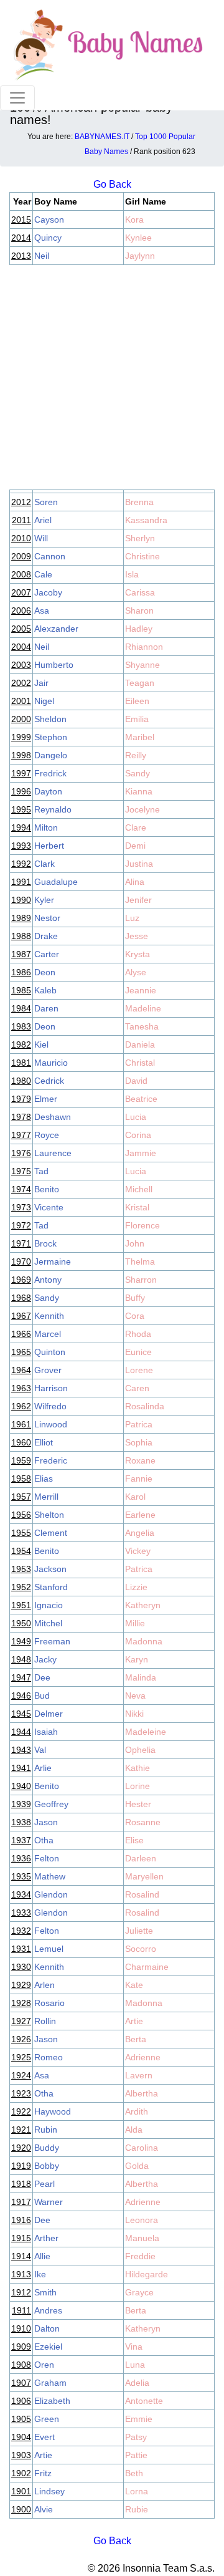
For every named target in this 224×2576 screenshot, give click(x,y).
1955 (21, 1533)
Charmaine (147, 1967)
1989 (21, 918)
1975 (21, 1171)
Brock (45, 1243)
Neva (135, 1696)
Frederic (51, 1460)
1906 (21, 2401)
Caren (137, 1388)
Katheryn (143, 1605)
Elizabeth (52, 2401)
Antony (48, 1280)
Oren (44, 2365)
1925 (21, 2057)
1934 (21, 1894)
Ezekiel (48, 2347)
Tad (41, 1171)
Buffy (135, 1298)
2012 (21, 502)
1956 (21, 1515)
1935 (21, 1876)
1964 (21, 1370)
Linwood (51, 1424)
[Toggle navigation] (17, 98)
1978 (21, 1117)
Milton (46, 827)
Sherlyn (140, 538)
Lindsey (49, 2491)
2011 (21, 520)
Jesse (137, 936)
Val (40, 1750)
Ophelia (140, 1750)
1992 (21, 864)
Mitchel (48, 1623)
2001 (21, 701)
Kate (134, 1985)
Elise (134, 1840)
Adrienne (143, 2057)
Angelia (140, 1533)
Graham (50, 2383)
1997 (21, 773)
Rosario (49, 2003)
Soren (46, 502)
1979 (21, 1099)
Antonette (144, 2401)
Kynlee (138, 238)
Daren (46, 1008)
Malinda (141, 1677)
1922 (21, 2111)
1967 (21, 1316)
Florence (142, 1225)
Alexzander (56, 629)
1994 (21, 827)
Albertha (142, 2093)
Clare (136, 827)
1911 (21, 2310)
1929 (21, 1985)
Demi (135, 846)
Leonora (142, 2220)
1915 (21, 2238)
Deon (45, 972)
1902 (21, 2473)
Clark (44, 864)
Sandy (138, 773)
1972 (21, 1225)
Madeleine (146, 1732)
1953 (21, 1569)
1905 (21, 2419)
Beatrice (141, 1099)
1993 (21, 846)
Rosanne (143, 1822)
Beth (134, 2473)
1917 (21, 2202)
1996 (21, 791)
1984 (21, 1008)
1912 (21, 2292)
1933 (21, 1913)
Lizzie (136, 1587)
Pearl (44, 2184)
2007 (21, 592)
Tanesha (142, 1026)
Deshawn (53, 1117)
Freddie (140, 2256)
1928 (21, 2003)
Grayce (139, 2292)
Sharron (141, 1280)
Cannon (50, 556)
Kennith (49, 1316)
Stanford (51, 1587)
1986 (21, 972)
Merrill (46, 1497)
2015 (21, 219)
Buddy (47, 2148)
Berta (136, 2039)
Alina (135, 882)
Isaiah (46, 1732)
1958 (21, 1479)
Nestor (47, 918)
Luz (132, 918)
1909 (21, 2347)
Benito (47, 1189)
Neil (42, 256)
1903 (21, 2455)
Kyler (44, 900)
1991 (21, 882)
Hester (138, 1804)
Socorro (141, 1949)
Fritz (43, 2473)
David (136, 1081)
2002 (21, 683)
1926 (21, 2039)
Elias (44, 1479)
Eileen (137, 701)
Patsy (136, 2437)
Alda (134, 2130)
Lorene (139, 1370)
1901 (21, 2491)
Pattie (136, 2455)
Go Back (112, 2541)
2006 (21, 610)
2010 (21, 538)
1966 (21, 1334)
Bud (42, 1696)
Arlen (44, 1985)
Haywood (53, 2111)
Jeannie (141, 990)
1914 (21, 2256)
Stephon (51, 737)
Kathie (138, 1768)
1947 (21, 1677)
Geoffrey (51, 1804)
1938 (21, 1822)
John (135, 1243)
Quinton (50, 1352)
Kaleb (45, 990)
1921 (21, 2130)
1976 (21, 1153)
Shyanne (142, 665)
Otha (44, 1840)
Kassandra (146, 520)
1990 (21, 900)
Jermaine (53, 1261)
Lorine (138, 1786)
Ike (40, 2274)
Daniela (140, 1044)
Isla (132, 574)
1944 (21, 1732)
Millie (135, 1623)
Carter (47, 954)
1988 (21, 936)
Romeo (49, 2057)
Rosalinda (145, 1406)
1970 (21, 1261)
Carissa (140, 592)
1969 (21, 1280)
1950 (21, 1623)
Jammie (141, 1153)
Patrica (139, 1424)
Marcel (48, 1334)
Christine (142, 556)
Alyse (136, 972)
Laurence (53, 1153)
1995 (21, 809)
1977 (21, 1135)
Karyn (137, 1659)
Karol (135, 1497)
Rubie (137, 2509)
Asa (42, 610)
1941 (21, 1768)
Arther (46, 2238)
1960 (21, 1442)
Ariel (43, 520)
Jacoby (48, 592)
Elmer (46, 1099)
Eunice (138, 1352)
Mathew (50, 1876)
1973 (21, 1207)
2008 (21, 574)
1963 (21, 1388)
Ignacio (49, 1605)
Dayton (48, 791)
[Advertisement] (112, 377)
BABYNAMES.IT (102, 137)
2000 (21, 719)
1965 (21, 1352)
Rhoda (138, 1334)
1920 (21, 2148)
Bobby (47, 2166)
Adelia (137, 2383)
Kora (134, 219)
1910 (21, 2328)
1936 (21, 1858)
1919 (21, 2166)
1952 (21, 1587)
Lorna (137, 2491)
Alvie (44, 2509)
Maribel (140, 737)
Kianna (139, 791)
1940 (21, 1786)
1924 (21, 2075)
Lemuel (49, 1949)
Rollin (45, 2021)
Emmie (139, 2419)
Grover (48, 1370)
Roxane (140, 1460)
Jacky (45, 1659)
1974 (21, 1189)
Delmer (49, 1714)
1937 (21, 1840)
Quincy (48, 238)
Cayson (49, 219)
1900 (21, 2509)
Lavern (139, 2075)
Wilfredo (50, 1406)
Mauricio (51, 1063)
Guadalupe (56, 882)
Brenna (139, 502)
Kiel (41, 1044)
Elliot (44, 1442)
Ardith (137, 2111)
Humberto (54, 665)
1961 (21, 1424)
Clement (51, 1533)
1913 (21, 2274)
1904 (21, 2437)
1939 (21, 1804)
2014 (21, 238)
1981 (21, 1063)
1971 (21, 1243)
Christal (140, 1063)
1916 (21, 2220)
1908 (21, 2365)
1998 (21, 755)
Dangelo (51, 755)
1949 (21, 1641)
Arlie (43, 1768)
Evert (44, 2437)
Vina (134, 2347)
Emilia (137, 719)
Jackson (50, 1569)
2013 (21, 256)
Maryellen (144, 1876)
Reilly (136, 755)
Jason (46, 1822)
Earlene (140, 1515)
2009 (21, 556)
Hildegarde (147, 2274)
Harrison (51, 1388)
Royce (47, 1135)
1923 (21, 2093)
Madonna (144, 1641)
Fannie (139, 1479)
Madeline (143, 1008)
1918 (21, 2184)
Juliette (139, 1931)
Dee (42, 1677)
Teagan (140, 683)
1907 (21, 2383)
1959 (21, 1460)
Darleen (141, 1858)
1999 (21, 737)
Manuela (142, 2238)
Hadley (139, 629)
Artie (134, 2021)
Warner (49, 2202)
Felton (47, 1858)
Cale (43, 574)
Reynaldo (53, 809)
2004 (21, 647)
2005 (21, 629)
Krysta (138, 954)
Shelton (49, 1515)
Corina (138, 1135)
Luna (135, 2365)
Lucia (136, 1117)
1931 (21, 1949)
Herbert (49, 846)
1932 (21, 1931)
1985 (21, 990)
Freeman (52, 1641)
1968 (21, 1298)
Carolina (142, 2148)
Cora (135, 1316)
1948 (21, 1659)
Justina (139, 864)
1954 (21, 1551)
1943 (21, 1750)
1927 (21, 2021)
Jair (41, 683)
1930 (21, 1967)
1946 (21, 1696)
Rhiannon (144, 647)
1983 (21, 1026)
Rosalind (142, 1894)
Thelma (140, 1261)
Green (47, 2419)
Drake (46, 936)
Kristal (137, 1207)
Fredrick (50, 773)
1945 (21, 1714)
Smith (45, 2292)
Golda (137, 2166)
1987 (21, 954)
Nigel (44, 701)
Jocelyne (142, 809)
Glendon (51, 1894)
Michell (139, 1189)
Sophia (139, 1442)
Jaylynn (140, 256)
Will (41, 538)
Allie (42, 2256)
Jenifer (138, 900)
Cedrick (49, 1081)
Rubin (46, 2130)
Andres (48, 2310)
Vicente (49, 1207)
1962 (21, 1406)
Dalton (47, 2328)
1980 (21, 1081)
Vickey (138, 1551)
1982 (21, 1044)
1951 (21, 1605)
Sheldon (50, 719)
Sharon (139, 610)
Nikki (134, 1714)
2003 (21, 665)
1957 (21, 1497)
